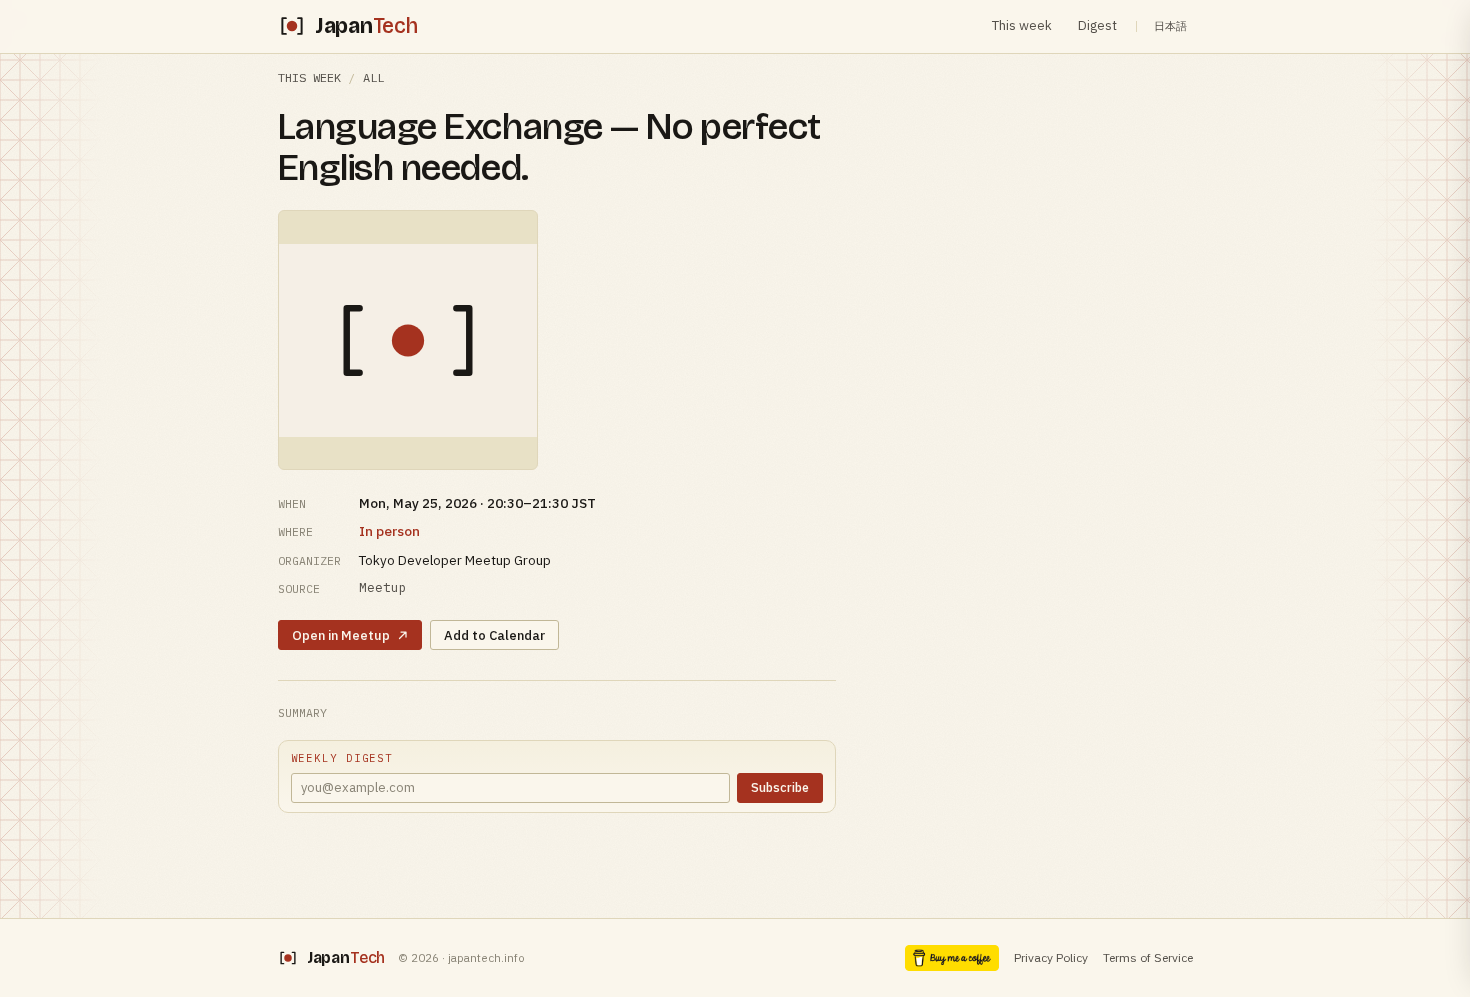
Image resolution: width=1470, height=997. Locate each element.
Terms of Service (1148, 957)
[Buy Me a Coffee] (952, 958)
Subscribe (780, 787)
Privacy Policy (1051, 957)
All (373, 77)
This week (1022, 25)
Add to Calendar (494, 635)
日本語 (1170, 26)
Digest (1097, 25)
